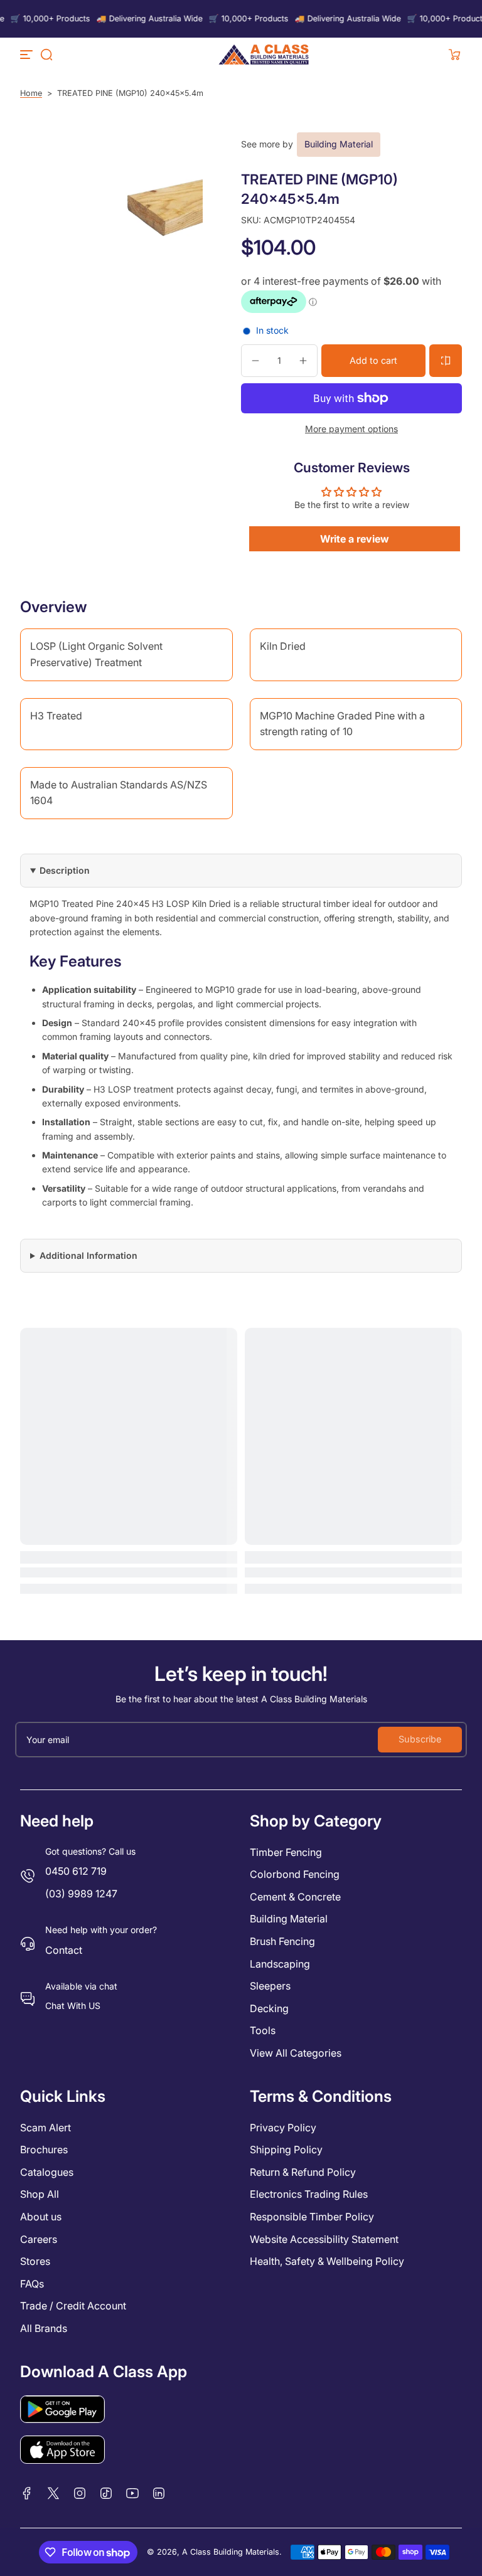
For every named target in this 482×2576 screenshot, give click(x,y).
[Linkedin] (159, 2493)
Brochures (44, 2149)
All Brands (44, 2328)
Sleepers (270, 1986)
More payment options (351, 429)
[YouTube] (132, 2493)
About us (41, 2217)
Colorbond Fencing (295, 1874)
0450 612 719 (76, 1871)
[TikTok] (106, 2493)
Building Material (339, 144)
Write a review (355, 539)
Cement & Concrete (295, 1897)
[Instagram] (80, 2493)
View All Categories (296, 2053)
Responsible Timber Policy (312, 2217)
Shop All (40, 2194)
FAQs (32, 2284)
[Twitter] (53, 2493)
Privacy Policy (283, 2128)
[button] (46, 55)
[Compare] (446, 361)
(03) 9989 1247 (81, 1894)
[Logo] (264, 55)
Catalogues (47, 2172)
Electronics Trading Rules (309, 2194)
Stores (35, 2261)
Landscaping (280, 1964)
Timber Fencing (286, 1852)
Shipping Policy (286, 2149)
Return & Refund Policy (303, 2172)
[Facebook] (27, 2493)
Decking (269, 2008)
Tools (263, 2030)
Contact (64, 1950)
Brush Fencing (282, 1941)
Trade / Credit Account (73, 2306)
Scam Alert (46, 2128)
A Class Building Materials (231, 2552)
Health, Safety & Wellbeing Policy (327, 2261)
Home (31, 93)
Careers (39, 2239)
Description (65, 870)
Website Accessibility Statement (324, 2239)
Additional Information (88, 1255)
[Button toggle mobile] (28, 55)
